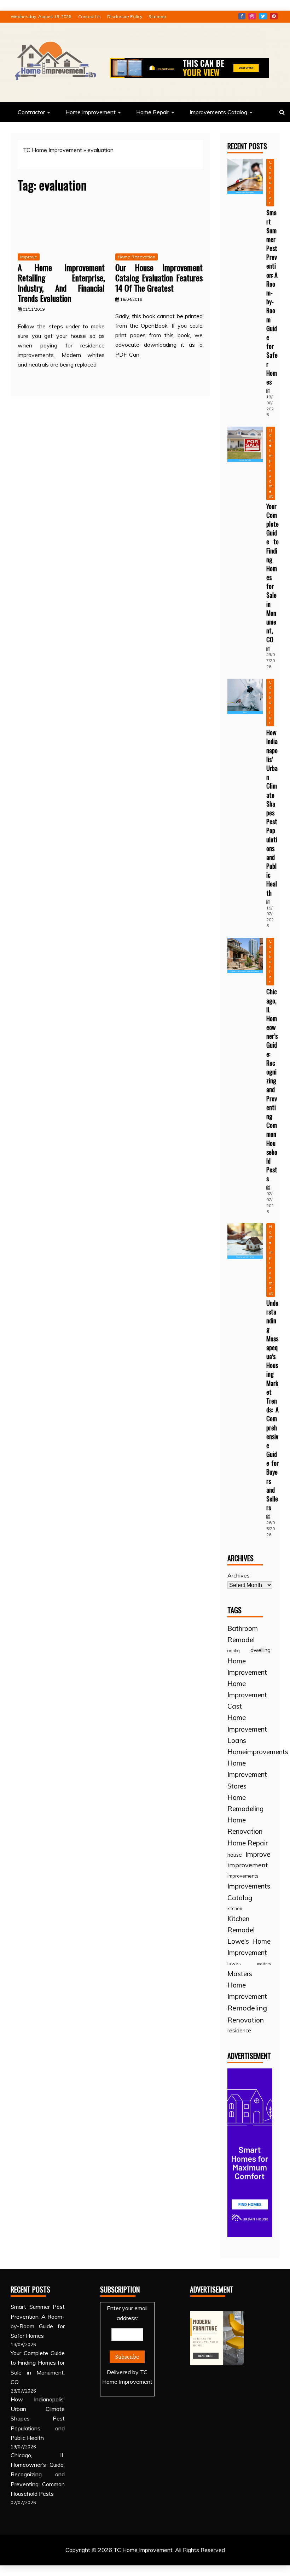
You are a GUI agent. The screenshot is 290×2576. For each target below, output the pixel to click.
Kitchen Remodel (241, 1924)
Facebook (242, 16)
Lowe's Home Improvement (249, 1947)
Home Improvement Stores (247, 1774)
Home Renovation (137, 257)
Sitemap (157, 16)
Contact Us (89, 16)
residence (239, 2030)
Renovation (246, 2020)
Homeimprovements (258, 1752)
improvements (243, 1876)
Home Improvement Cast (247, 1695)
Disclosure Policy (125, 16)
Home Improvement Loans (247, 1729)
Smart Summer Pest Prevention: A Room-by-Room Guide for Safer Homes (272, 297)
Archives (239, 1575)
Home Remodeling (245, 1803)
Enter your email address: (127, 2345)
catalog (234, 1651)
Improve (29, 257)
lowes (234, 1963)
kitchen (235, 1908)
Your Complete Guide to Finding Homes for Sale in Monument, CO (272, 573)
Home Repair (153, 112)
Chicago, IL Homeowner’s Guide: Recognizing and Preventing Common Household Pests (272, 1085)
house (235, 1855)
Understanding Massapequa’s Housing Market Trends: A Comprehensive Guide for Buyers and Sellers (272, 1405)
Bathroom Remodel (243, 1634)
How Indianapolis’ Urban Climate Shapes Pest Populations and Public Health (272, 812)
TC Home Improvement (53, 150)
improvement (248, 1865)
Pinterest (274, 16)
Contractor (31, 112)
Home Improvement (91, 112)
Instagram (252, 16)
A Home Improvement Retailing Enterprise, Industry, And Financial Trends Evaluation (61, 282)
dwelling (260, 1650)
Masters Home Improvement (247, 1985)
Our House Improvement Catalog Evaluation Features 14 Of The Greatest (159, 277)
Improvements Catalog (218, 112)
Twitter (263, 16)
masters (264, 1964)
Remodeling (247, 2008)
